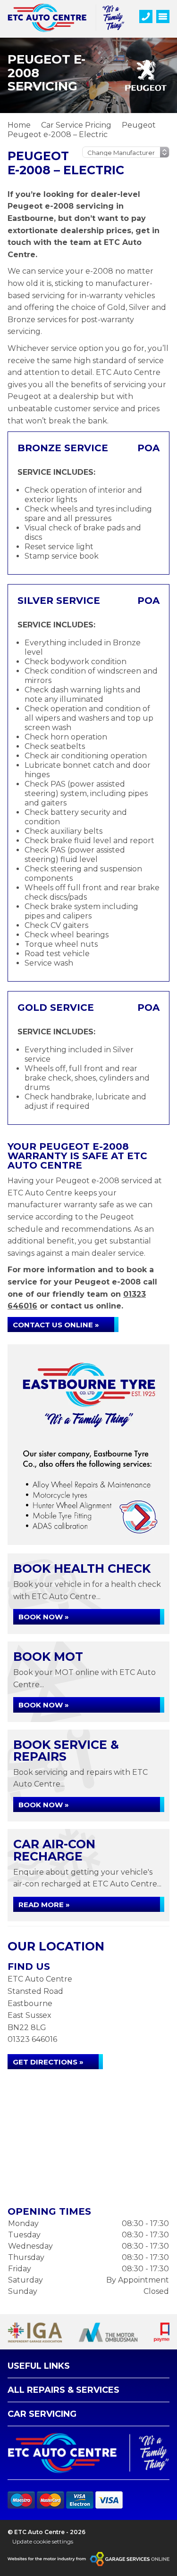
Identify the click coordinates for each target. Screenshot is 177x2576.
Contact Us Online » (56, 1325)
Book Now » (44, 1617)
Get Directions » (48, 2062)
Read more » (44, 1905)
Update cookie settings (43, 2541)
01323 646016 (32, 2039)
